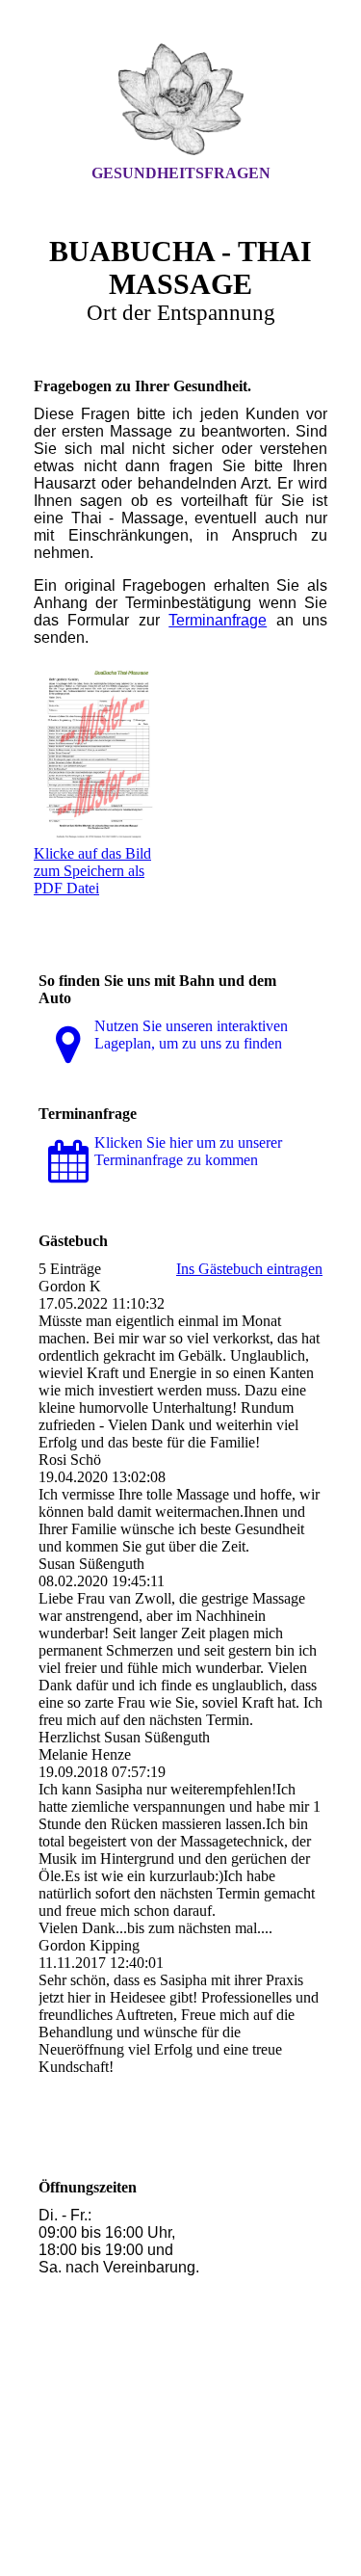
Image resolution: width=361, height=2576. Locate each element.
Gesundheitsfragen (181, 173)
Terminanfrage (218, 620)
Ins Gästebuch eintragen (249, 1269)
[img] (181, 99)
